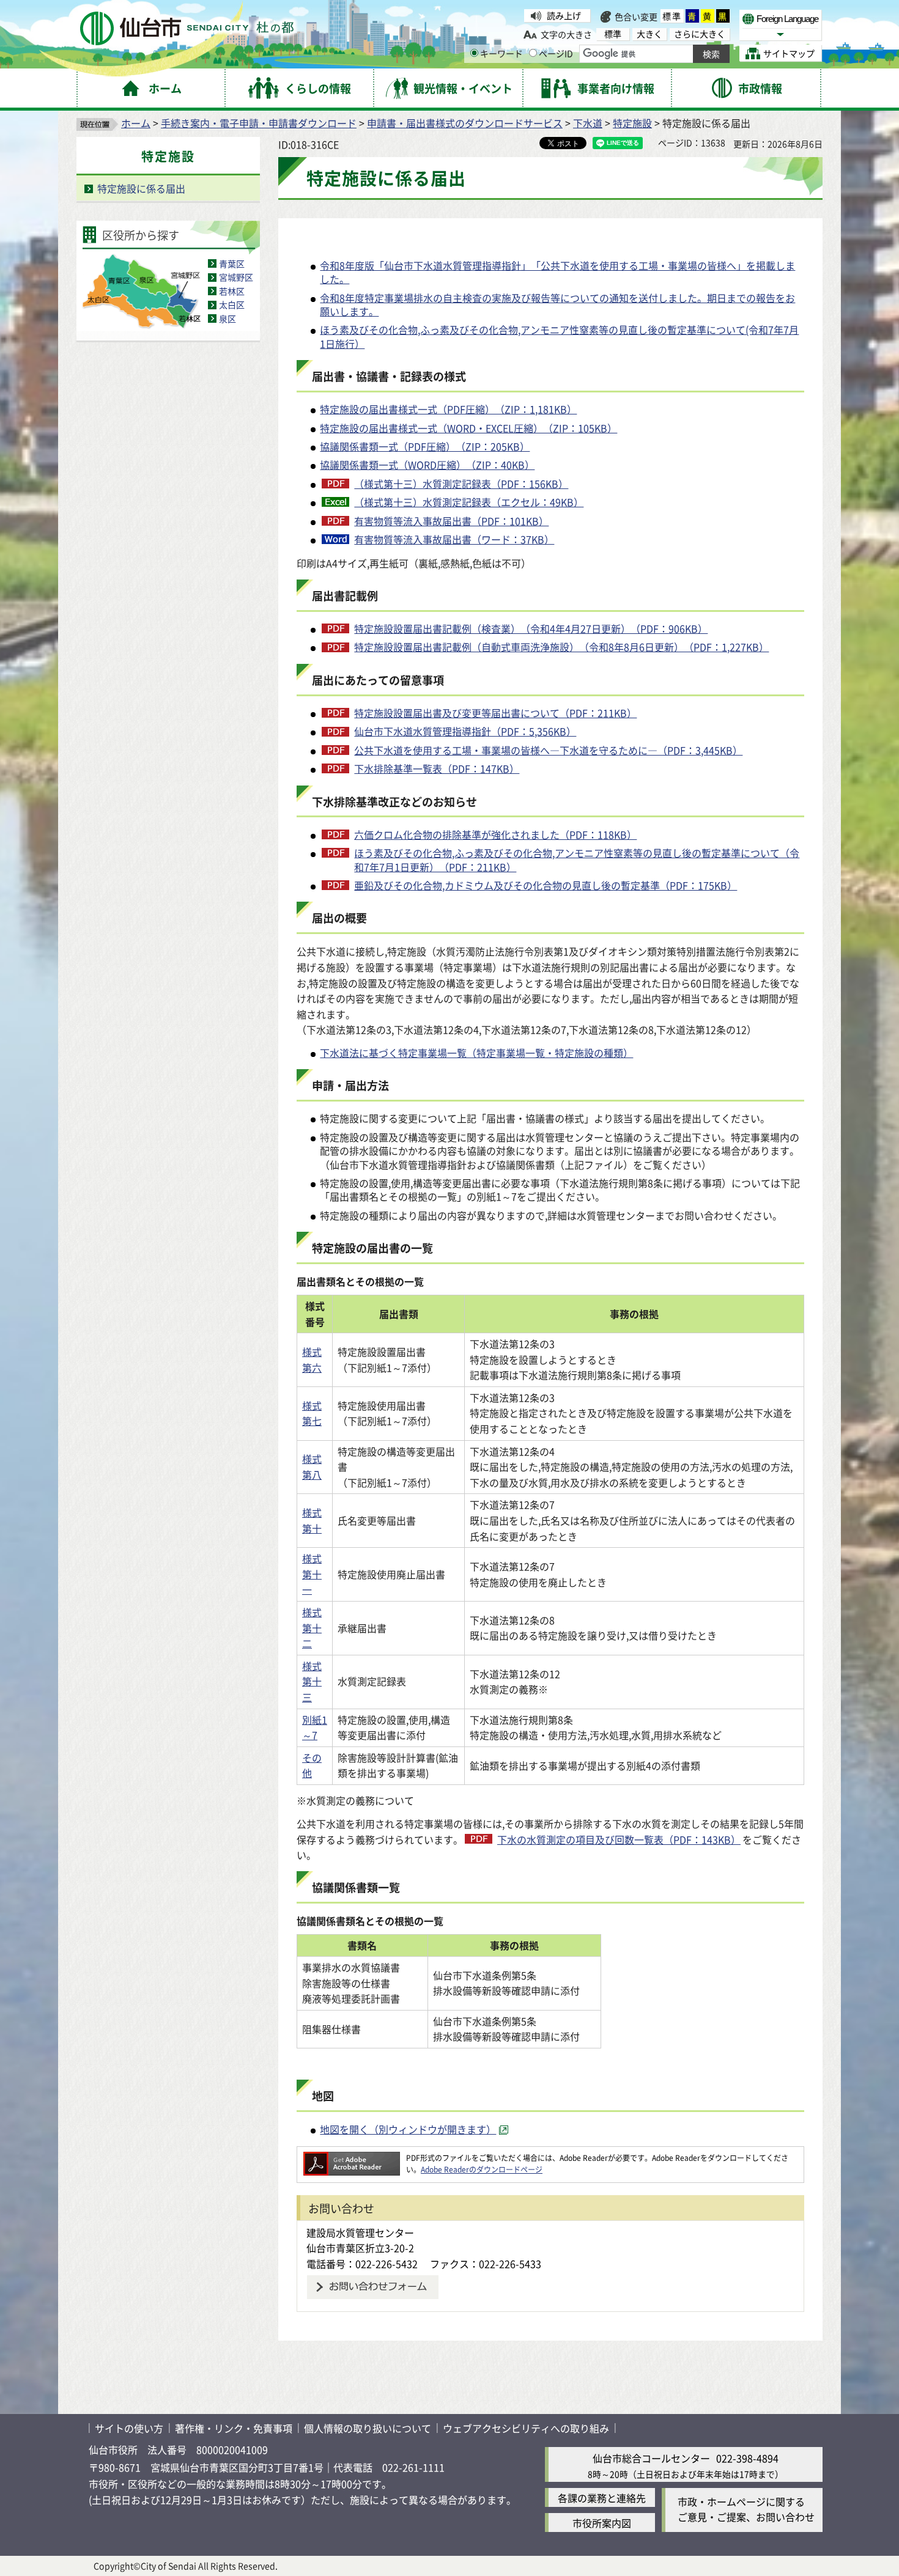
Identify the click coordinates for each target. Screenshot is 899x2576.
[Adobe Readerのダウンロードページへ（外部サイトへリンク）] (352, 2158)
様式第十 (312, 1520)
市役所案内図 (602, 2523)
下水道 (588, 123)
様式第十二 (312, 1628)
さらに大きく (700, 34)
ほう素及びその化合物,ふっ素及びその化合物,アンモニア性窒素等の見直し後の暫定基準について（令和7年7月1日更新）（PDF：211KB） (577, 860)
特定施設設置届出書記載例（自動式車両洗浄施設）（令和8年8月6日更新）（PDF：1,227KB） (561, 647)
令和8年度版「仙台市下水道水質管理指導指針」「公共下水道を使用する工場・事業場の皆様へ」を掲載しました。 (557, 272)
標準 (672, 16)
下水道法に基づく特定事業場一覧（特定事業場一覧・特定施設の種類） (476, 1053)
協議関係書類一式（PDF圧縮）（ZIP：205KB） (425, 446)
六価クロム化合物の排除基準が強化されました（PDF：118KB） (495, 834)
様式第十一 (312, 1574)
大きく (649, 34)
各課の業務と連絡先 (602, 2498)
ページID (556, 53)
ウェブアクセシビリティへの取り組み (526, 2428)
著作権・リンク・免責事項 (234, 2428)
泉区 (228, 318)
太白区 (232, 304)
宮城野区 (236, 277)
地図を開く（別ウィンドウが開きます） (408, 2129)
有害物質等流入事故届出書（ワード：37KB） (454, 539)
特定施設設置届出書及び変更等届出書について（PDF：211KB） (495, 713)
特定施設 (632, 123)
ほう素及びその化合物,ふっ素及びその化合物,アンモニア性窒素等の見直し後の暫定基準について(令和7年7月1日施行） (559, 336)
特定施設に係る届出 (141, 188)
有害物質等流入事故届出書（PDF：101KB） (451, 521)
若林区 (232, 291)
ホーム (136, 123)
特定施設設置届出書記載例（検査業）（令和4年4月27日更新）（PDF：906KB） (531, 628)
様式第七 (312, 1413)
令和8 (332, 298)
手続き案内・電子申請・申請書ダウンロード (259, 123)
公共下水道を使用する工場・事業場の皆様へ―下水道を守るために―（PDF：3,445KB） (548, 750)
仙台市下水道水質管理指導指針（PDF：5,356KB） (465, 731)
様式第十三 (312, 1681)
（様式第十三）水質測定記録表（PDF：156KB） (461, 484)
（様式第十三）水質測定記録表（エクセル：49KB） (469, 502)
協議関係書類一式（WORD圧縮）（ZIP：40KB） (427, 465)
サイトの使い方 (129, 2428)
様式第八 (312, 1466)
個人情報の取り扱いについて (368, 2428)
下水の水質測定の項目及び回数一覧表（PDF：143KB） (619, 1839)
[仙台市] (187, 28)
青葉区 (232, 263)
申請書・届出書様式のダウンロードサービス (465, 123)
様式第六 (312, 1360)
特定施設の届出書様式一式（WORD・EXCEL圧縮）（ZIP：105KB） (468, 428)
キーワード (501, 53)
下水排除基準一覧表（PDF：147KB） (437, 768)
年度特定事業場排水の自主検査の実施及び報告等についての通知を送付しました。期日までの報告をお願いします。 (557, 304)
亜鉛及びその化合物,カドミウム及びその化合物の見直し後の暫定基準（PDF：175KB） (546, 885)
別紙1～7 (315, 1728)
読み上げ (564, 15)
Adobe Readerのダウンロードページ (482, 2169)
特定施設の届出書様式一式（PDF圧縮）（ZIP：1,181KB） (448, 409)
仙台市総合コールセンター (651, 2458)
